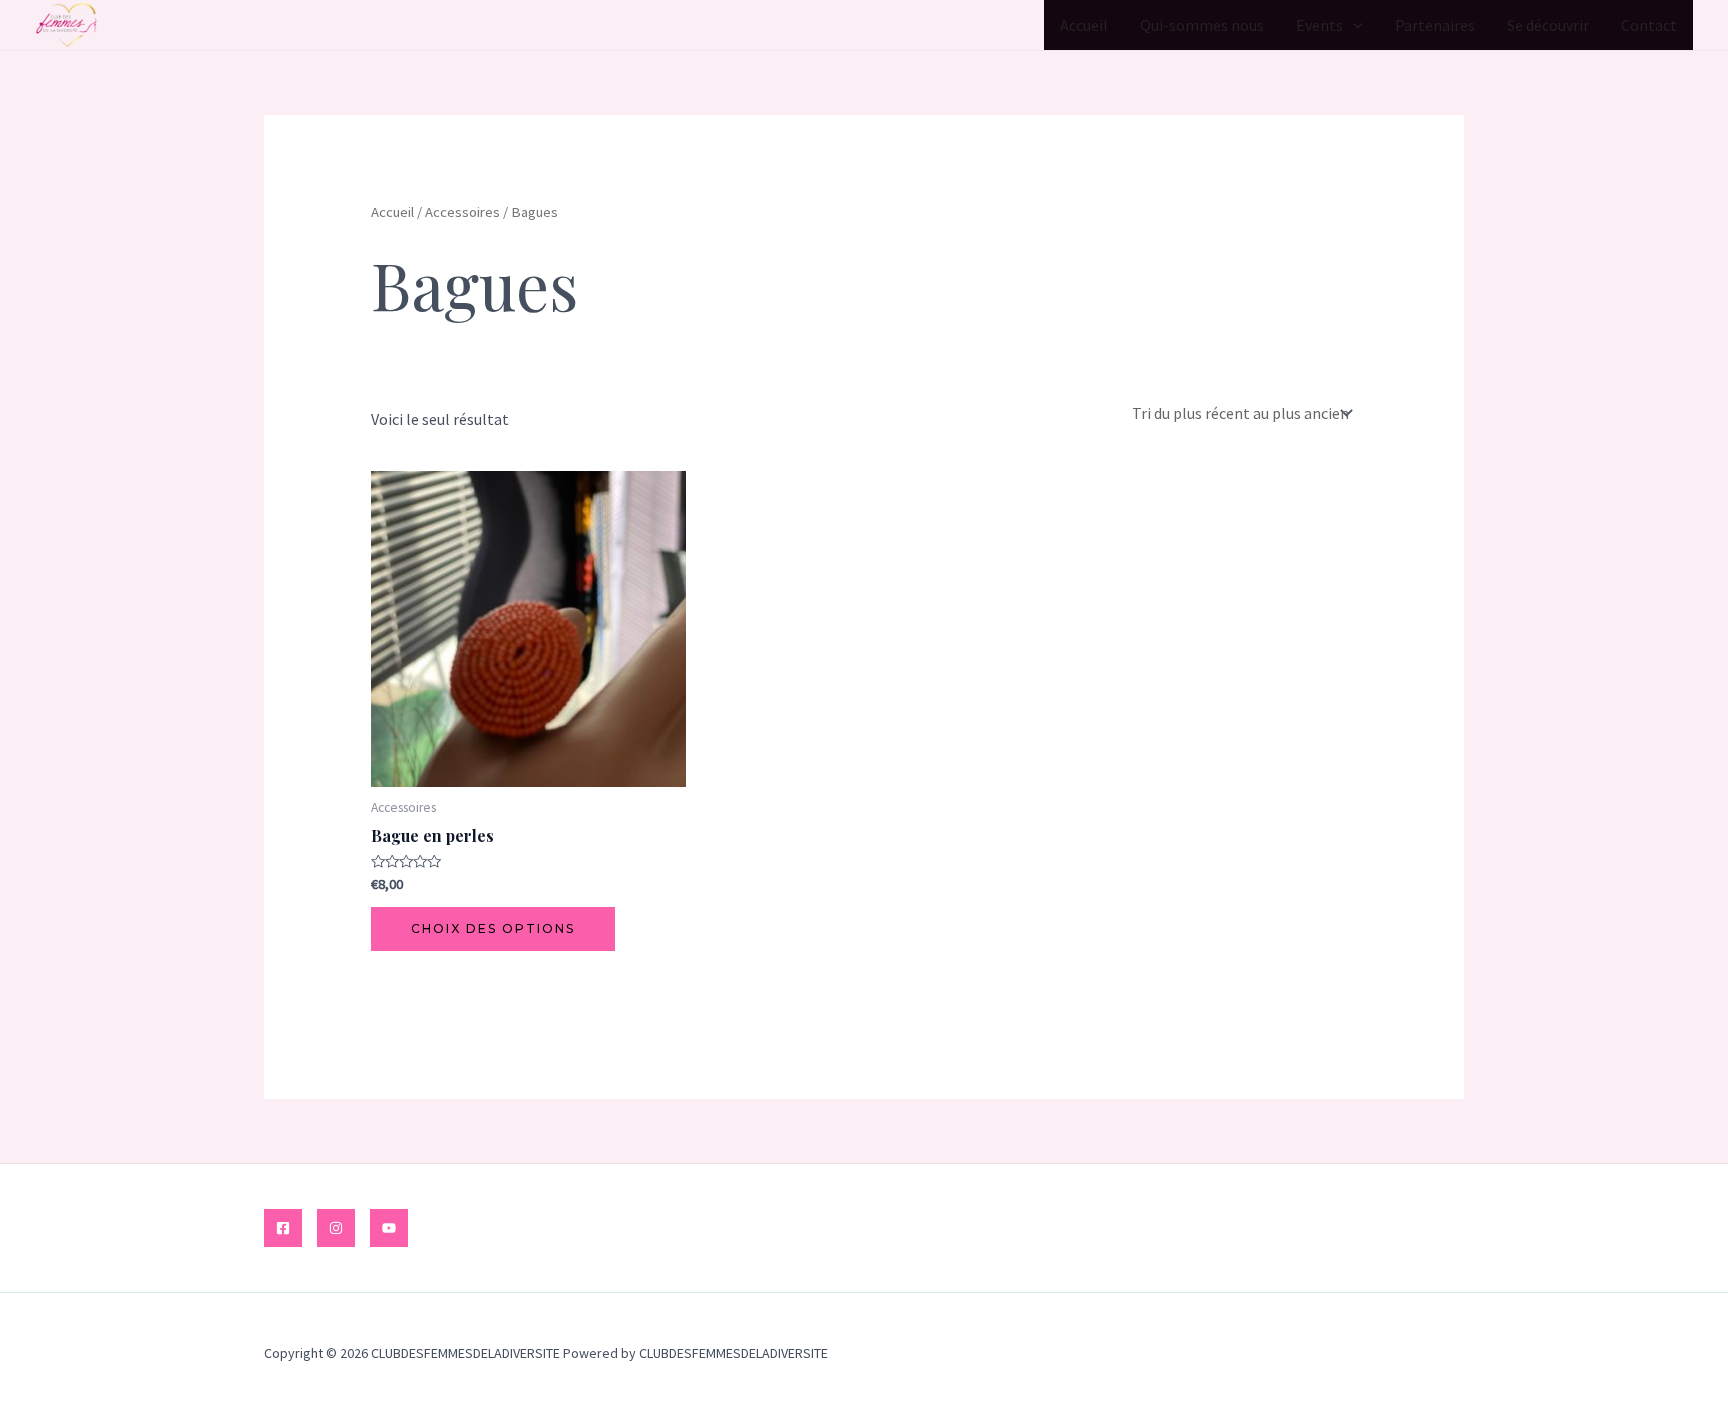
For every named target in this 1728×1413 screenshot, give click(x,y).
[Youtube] (389, 1228)
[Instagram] (336, 1228)
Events (1319, 25)
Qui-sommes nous (1202, 25)
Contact (1649, 25)
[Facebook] (283, 1228)
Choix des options (493, 928)
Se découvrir (1548, 25)
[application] (1353, 25)
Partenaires (1435, 25)
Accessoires (462, 212)
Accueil (1084, 25)
